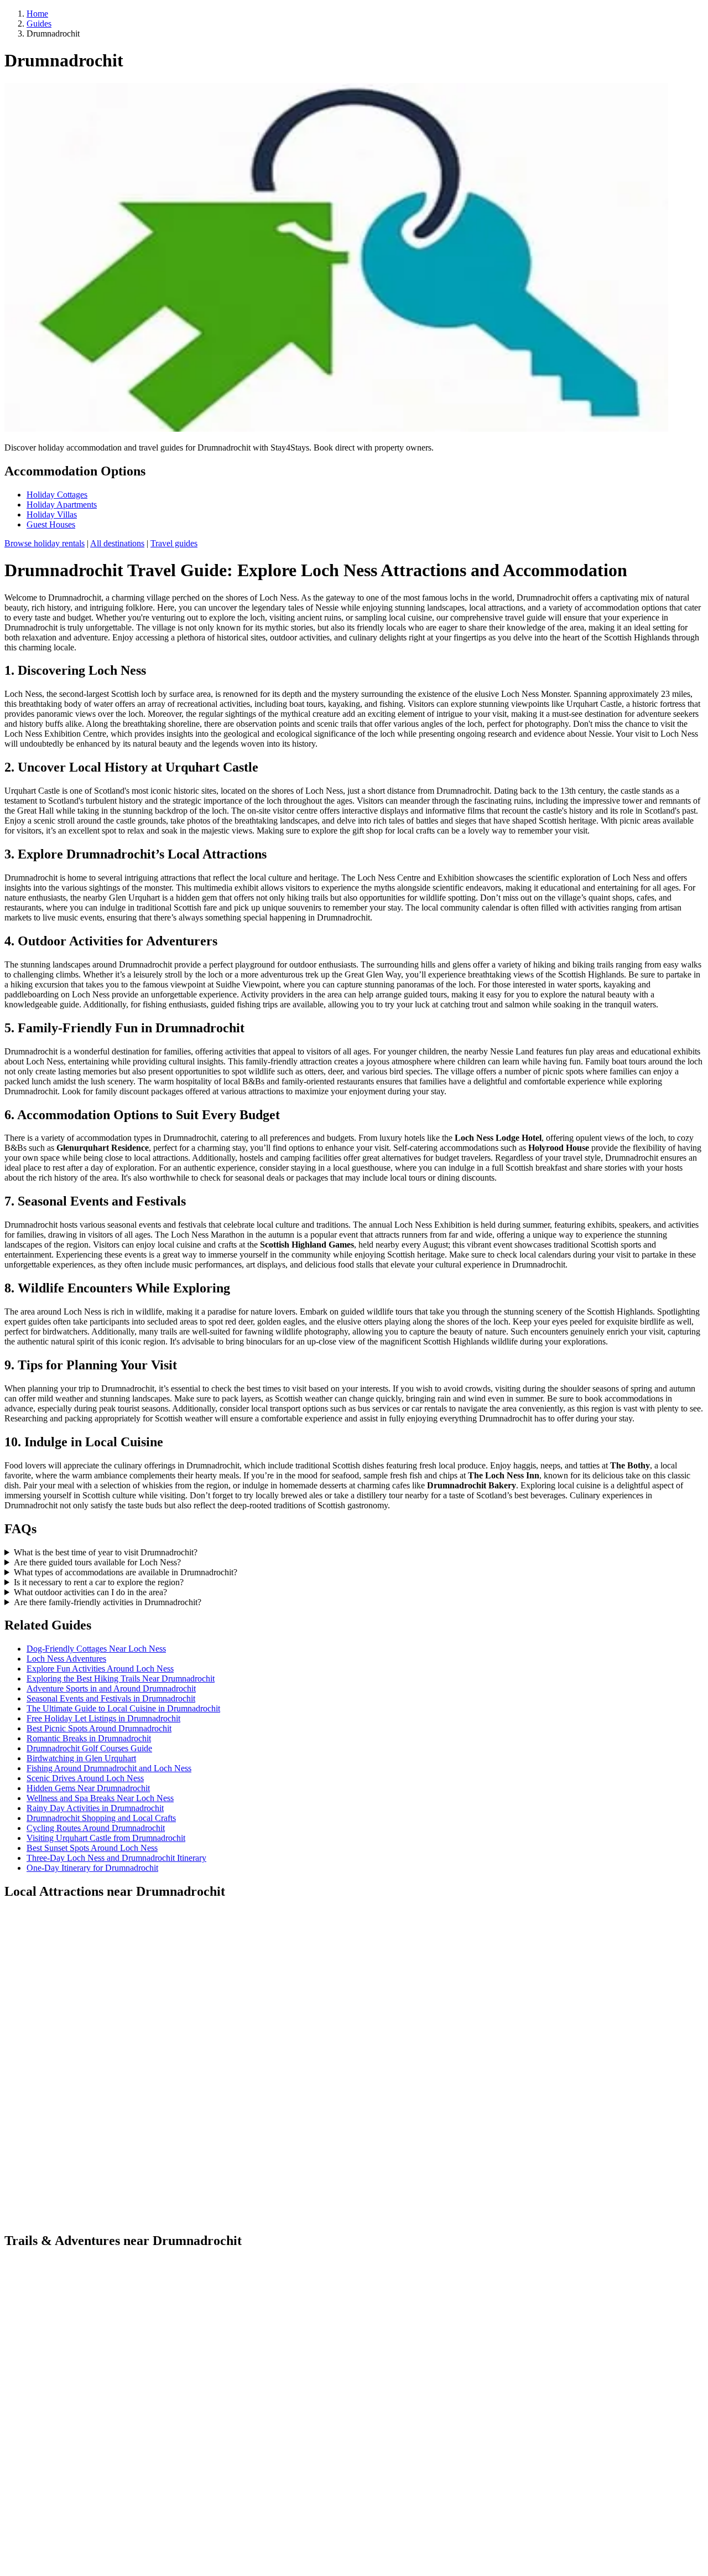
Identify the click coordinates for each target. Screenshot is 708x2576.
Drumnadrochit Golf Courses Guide (89, 1748)
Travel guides (174, 543)
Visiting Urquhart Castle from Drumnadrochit (106, 1838)
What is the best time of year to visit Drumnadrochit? (106, 1552)
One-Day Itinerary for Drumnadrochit (92, 1868)
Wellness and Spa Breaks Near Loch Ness (100, 1798)
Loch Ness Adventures (66, 1659)
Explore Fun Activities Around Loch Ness (100, 1669)
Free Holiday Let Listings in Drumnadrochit (103, 1718)
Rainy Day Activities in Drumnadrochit (95, 1808)
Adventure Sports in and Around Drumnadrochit (111, 1688)
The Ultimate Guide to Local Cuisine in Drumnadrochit (123, 1708)
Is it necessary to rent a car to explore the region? (99, 1582)
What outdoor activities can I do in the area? (90, 1592)
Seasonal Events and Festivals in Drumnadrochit (111, 1698)
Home (37, 14)
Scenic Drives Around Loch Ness (85, 1778)
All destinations (117, 543)
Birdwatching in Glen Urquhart (81, 1758)
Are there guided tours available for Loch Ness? (97, 1562)
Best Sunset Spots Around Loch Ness (92, 1848)
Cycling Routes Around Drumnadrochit (96, 1828)
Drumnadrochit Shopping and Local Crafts (101, 1818)
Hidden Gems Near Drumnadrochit (88, 1788)
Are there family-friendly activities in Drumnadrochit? (108, 1602)
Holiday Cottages (57, 495)
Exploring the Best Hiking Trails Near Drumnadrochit (121, 1678)
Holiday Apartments (62, 505)
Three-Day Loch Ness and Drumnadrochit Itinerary (116, 1858)
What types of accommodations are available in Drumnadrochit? (126, 1572)
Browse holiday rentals (45, 543)
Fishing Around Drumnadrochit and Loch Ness (109, 1768)
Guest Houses (51, 524)
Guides (39, 24)
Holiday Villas (52, 514)
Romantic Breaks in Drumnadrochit (89, 1738)
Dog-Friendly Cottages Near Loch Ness (96, 1649)
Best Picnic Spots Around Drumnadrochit (99, 1728)
